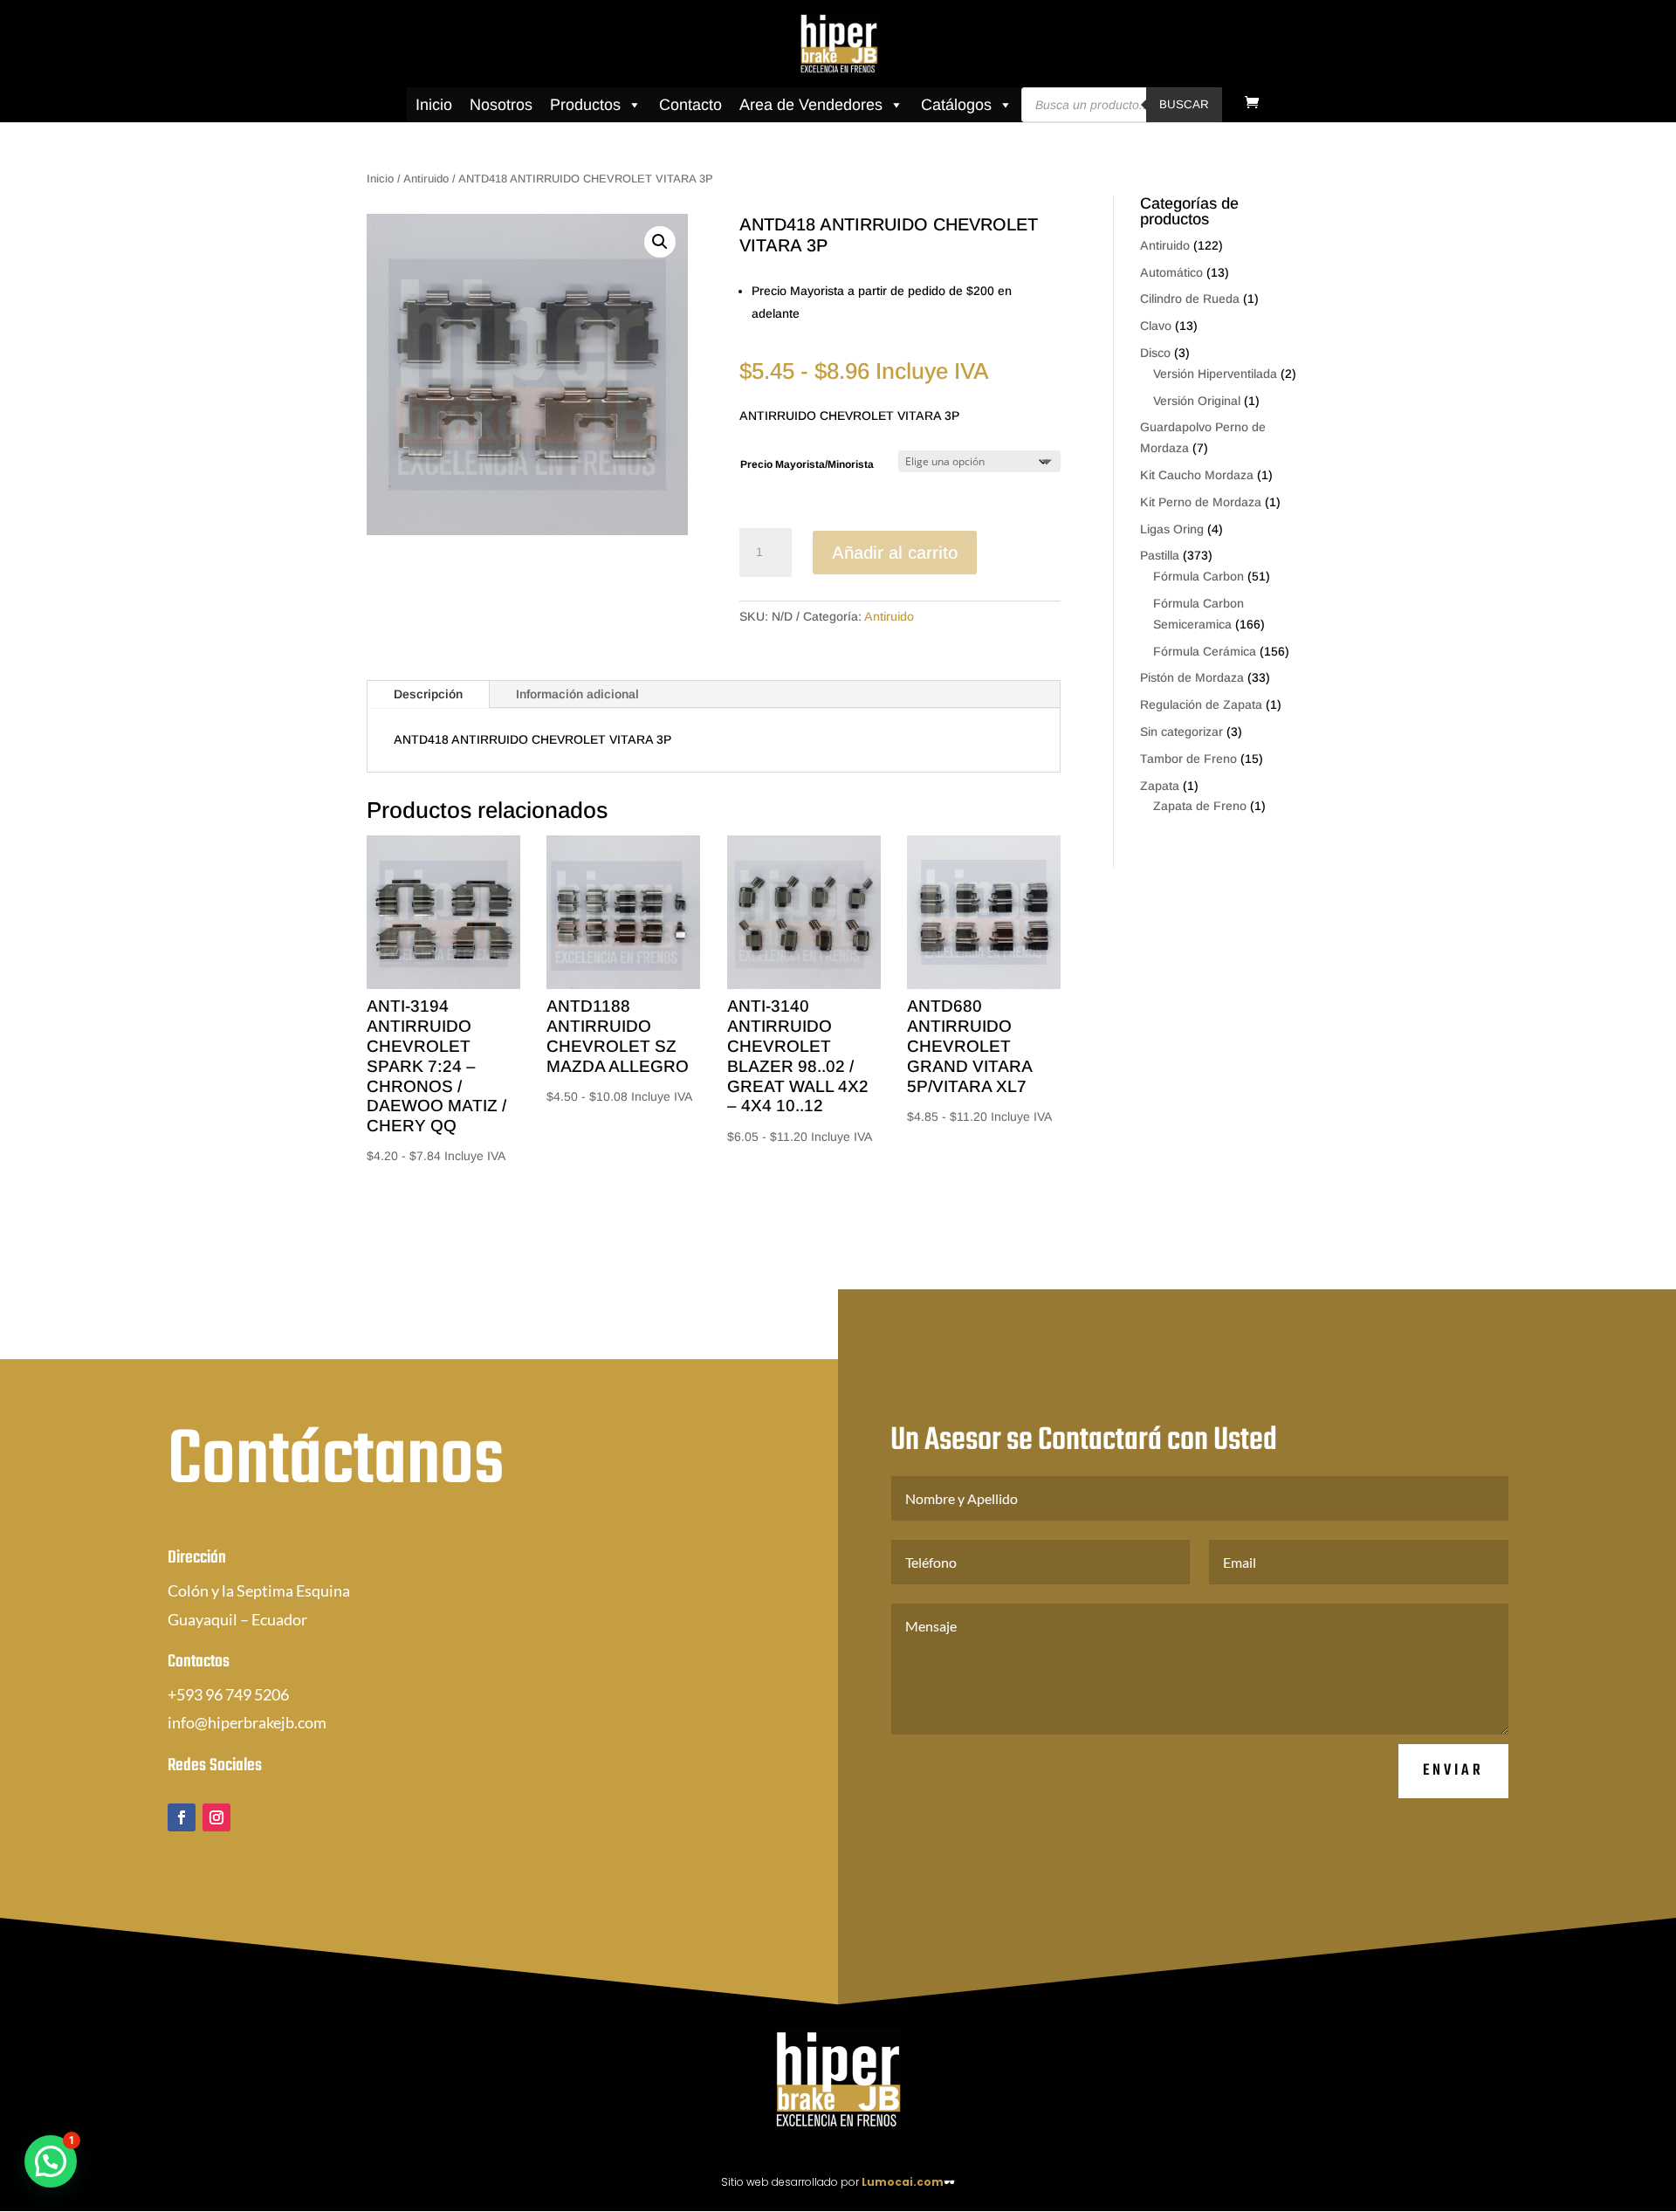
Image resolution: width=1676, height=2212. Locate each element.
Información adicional (577, 694)
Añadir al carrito (895, 553)
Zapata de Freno (1200, 806)
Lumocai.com (903, 2182)
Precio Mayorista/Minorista (807, 464)
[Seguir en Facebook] (182, 1817)
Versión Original (1197, 401)
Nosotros (501, 105)
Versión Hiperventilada (1215, 374)
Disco (1155, 353)
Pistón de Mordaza (1192, 677)
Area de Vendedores (811, 105)
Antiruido (426, 179)
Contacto (690, 105)
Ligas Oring (1172, 529)
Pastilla (1160, 555)
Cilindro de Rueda (1190, 299)
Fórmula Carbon (1199, 576)
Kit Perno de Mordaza (1201, 502)
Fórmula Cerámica (1205, 651)
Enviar (1453, 1771)
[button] (660, 242)
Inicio (434, 105)
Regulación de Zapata (1201, 704)
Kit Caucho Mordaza (1197, 475)
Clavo (1156, 326)
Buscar (1184, 104)
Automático (1171, 272)
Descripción (428, 694)
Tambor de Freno (1188, 759)
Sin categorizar (1181, 732)
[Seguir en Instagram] (216, 1817)
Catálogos (956, 105)
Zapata (1160, 786)
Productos (585, 105)
